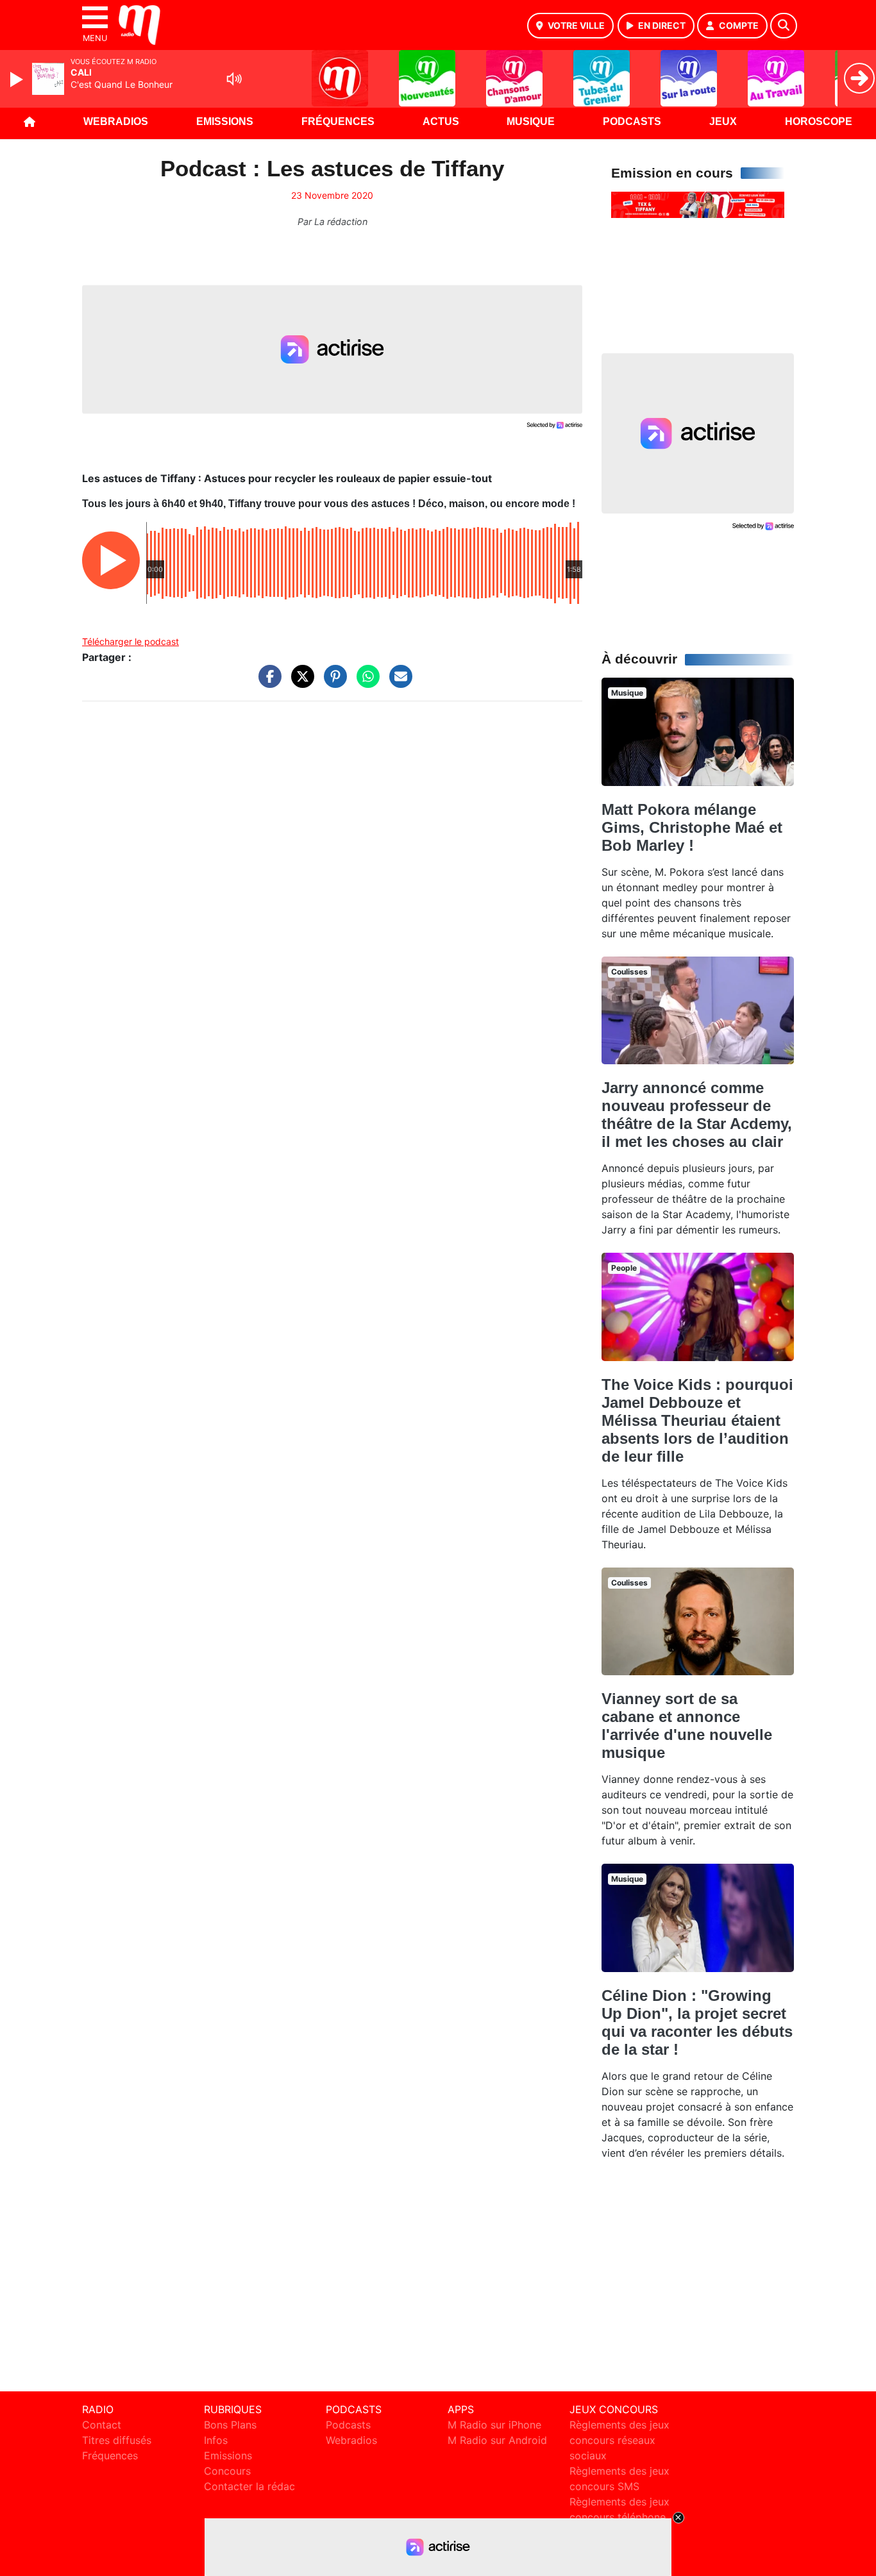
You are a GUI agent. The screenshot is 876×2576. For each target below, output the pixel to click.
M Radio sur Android (497, 2440)
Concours (227, 2471)
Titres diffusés (117, 2440)
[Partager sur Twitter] (299, 683)
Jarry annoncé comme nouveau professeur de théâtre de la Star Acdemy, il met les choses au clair (697, 1115)
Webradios (116, 121)
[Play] (18, 79)
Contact (102, 2425)
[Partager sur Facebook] (267, 683)
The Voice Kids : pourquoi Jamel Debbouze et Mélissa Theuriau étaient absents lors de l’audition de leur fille (697, 1420)
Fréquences (338, 121)
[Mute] (234, 79)
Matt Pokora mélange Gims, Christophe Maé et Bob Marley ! (692, 827)
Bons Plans (230, 2425)
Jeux (723, 121)
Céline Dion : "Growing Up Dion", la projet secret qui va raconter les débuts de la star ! (697, 2022)
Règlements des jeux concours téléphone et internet (619, 2517)
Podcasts (632, 121)
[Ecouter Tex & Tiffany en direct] (698, 204)
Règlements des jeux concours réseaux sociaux (619, 2440)
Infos (216, 2440)
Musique (531, 121)
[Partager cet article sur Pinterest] (332, 683)
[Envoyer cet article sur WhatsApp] (365, 683)
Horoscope (819, 121)
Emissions (225, 121)
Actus (441, 121)
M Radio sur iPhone (494, 2425)
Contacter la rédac (249, 2486)
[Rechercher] (784, 26)
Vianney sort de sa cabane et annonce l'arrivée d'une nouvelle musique (687, 1726)
